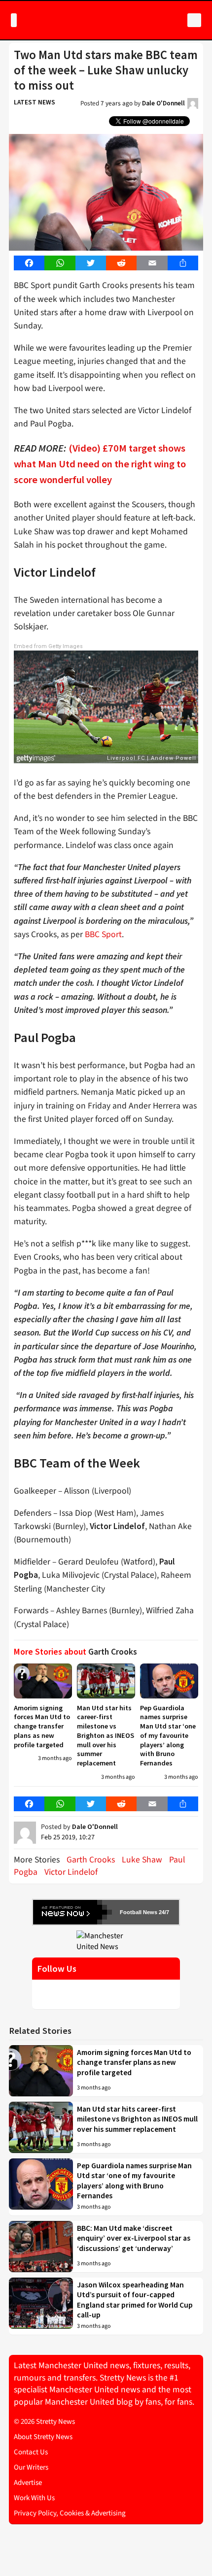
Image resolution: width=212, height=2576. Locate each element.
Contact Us (31, 2452)
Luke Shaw (142, 1860)
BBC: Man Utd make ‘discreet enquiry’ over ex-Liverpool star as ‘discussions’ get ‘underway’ (134, 2238)
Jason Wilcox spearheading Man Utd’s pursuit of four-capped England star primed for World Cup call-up (135, 2300)
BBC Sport (103, 934)
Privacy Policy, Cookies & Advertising (70, 2513)
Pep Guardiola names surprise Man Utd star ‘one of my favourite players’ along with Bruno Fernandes (168, 1735)
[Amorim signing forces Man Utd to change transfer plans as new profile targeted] (43, 1681)
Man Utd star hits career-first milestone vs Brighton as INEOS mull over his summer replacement (106, 1735)
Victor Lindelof (71, 1872)
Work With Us (34, 2498)
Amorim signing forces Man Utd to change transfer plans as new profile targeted (42, 1726)
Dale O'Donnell (163, 103)
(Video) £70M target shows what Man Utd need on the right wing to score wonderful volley (100, 464)
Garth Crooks (91, 1860)
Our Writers (31, 2467)
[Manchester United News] (106, 1941)
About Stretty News (43, 2437)
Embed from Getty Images (48, 646)
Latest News (35, 102)
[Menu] (14, 20)
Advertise (28, 2483)
